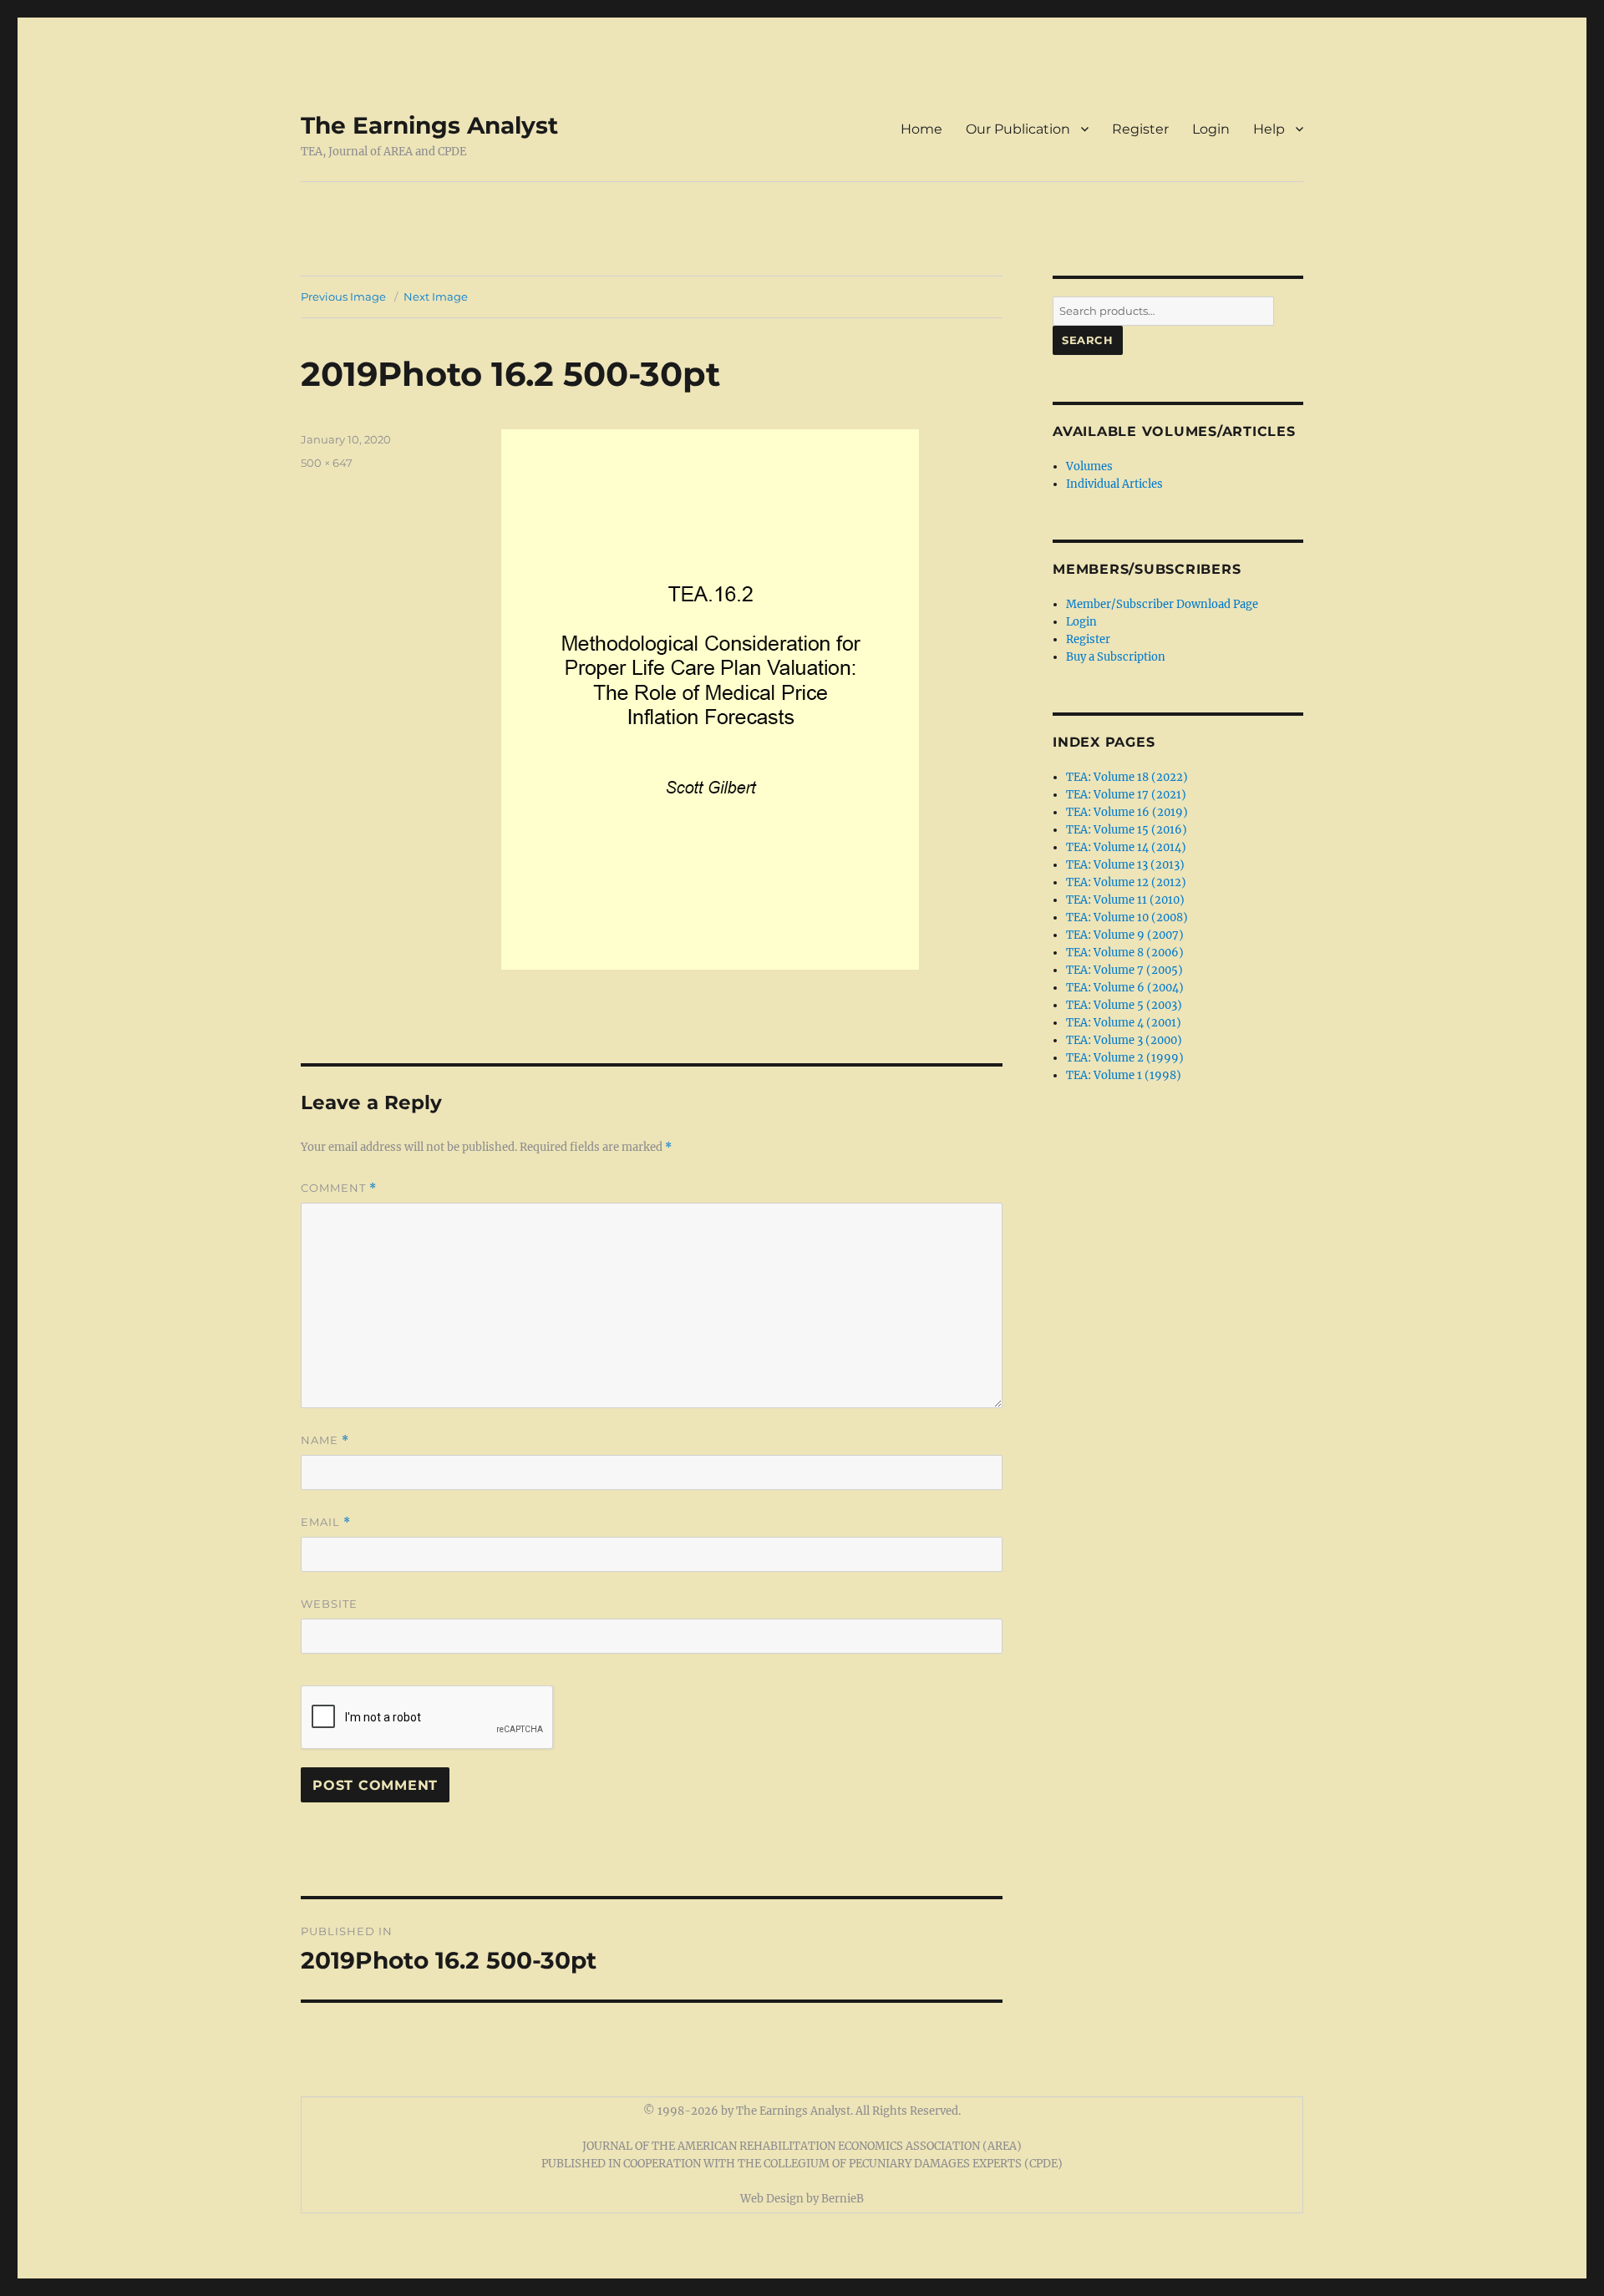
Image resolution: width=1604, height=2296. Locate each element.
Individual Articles (1114, 484)
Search (1088, 340)
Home (921, 129)
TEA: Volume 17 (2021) (1126, 795)
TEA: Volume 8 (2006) (1125, 953)
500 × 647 (327, 463)
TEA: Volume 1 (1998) (1124, 1075)
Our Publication (1018, 129)
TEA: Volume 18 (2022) (1127, 777)
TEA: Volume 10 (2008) (1127, 917)
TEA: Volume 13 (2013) (1125, 865)
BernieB (843, 2199)
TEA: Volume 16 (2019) (1127, 812)
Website (329, 1604)
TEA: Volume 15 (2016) (1127, 830)
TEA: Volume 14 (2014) (1126, 847)
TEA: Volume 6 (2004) (1125, 988)
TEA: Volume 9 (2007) (1125, 935)
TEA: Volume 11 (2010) (1125, 900)
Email (326, 1522)
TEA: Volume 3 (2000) (1124, 1040)
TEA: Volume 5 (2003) (1124, 1005)
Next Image (436, 297)
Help (1269, 129)
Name (325, 1440)
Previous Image (343, 297)
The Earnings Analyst (429, 125)
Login (1211, 129)
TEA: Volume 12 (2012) (1126, 882)
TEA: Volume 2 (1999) (1125, 1058)
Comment (339, 1188)
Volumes (1089, 466)
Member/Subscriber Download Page (1162, 604)
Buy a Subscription (1116, 657)
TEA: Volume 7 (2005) (1124, 970)
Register (1140, 129)
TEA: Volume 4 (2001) (1124, 1023)
